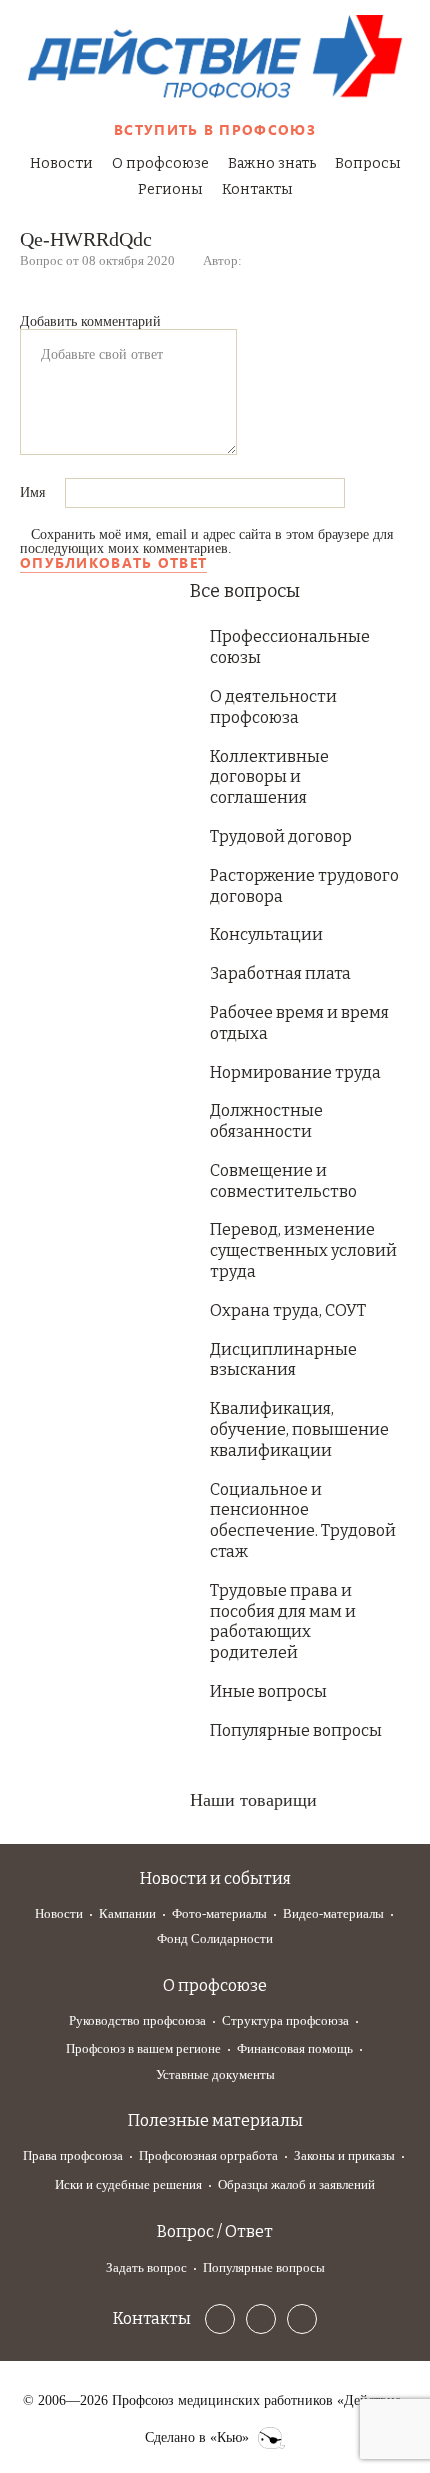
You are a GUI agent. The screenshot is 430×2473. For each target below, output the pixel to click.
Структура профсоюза (285, 2020)
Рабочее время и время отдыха (299, 1023)
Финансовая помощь (295, 2048)
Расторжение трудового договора (304, 886)
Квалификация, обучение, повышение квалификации (299, 1429)
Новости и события (215, 1878)
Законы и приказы (344, 2155)
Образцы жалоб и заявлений (296, 2184)
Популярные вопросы (296, 1730)
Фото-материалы (219, 1913)
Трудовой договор (281, 836)
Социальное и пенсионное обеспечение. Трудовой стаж (303, 1520)
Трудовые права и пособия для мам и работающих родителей (283, 1621)
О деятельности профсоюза (273, 707)
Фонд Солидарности (215, 1938)
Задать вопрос (146, 2267)
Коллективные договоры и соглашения (269, 777)
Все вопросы (245, 591)
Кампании (127, 1913)
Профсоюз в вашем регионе (143, 2048)
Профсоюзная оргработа (208, 2155)
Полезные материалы (215, 2120)
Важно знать (272, 163)
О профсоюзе (160, 163)
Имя (34, 492)
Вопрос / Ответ (215, 2231)
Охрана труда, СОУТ (288, 1310)
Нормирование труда (295, 1072)
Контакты (257, 189)
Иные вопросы (268, 1691)
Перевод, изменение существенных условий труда (303, 1250)
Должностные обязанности (266, 1121)
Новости (61, 163)
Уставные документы (215, 2074)
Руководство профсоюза (137, 2020)
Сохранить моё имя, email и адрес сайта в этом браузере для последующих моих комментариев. (206, 541)
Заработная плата (280, 973)
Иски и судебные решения (128, 2184)
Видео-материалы (333, 1913)
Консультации (266, 934)
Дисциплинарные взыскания (283, 1360)
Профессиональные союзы (290, 647)
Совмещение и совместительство (283, 1181)
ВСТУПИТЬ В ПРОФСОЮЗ (215, 129)
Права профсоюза (73, 2155)
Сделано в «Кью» (197, 2438)
